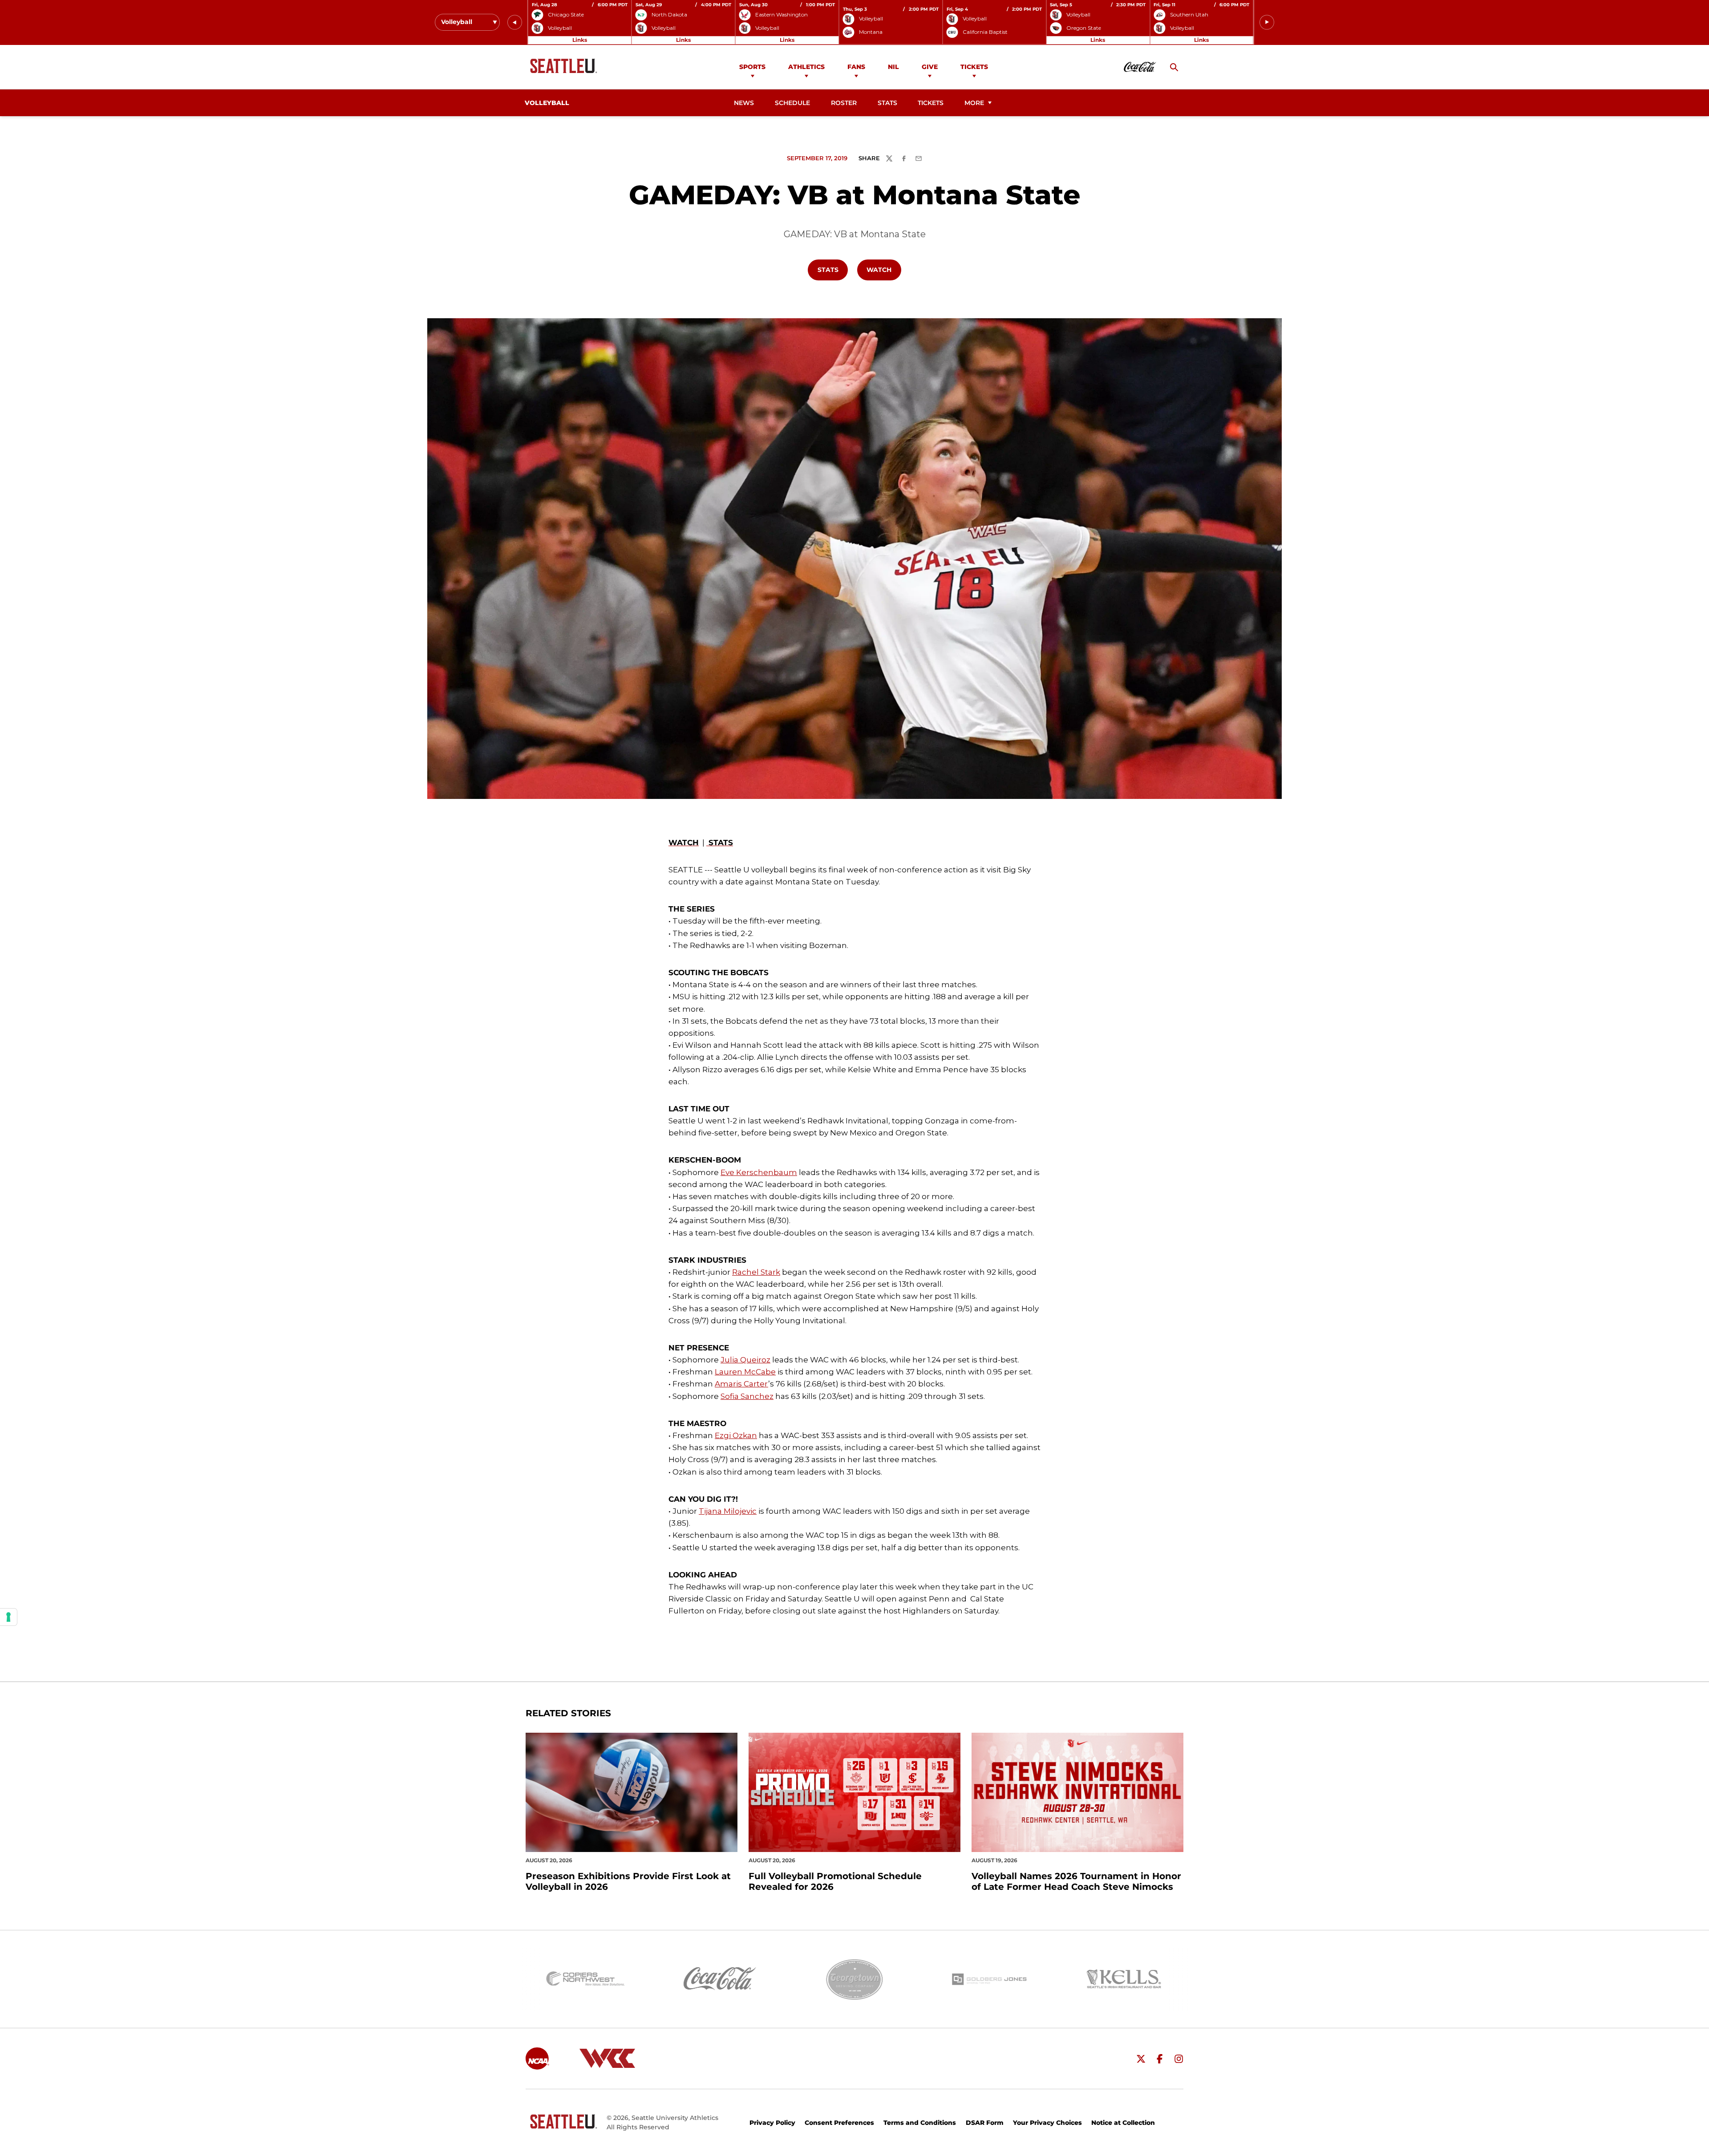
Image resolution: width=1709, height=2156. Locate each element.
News (744, 103)
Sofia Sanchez (747, 1396)
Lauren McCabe (745, 1372)
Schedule (792, 103)
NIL (893, 67)
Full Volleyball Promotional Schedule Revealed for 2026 (835, 1881)
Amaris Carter (741, 1384)
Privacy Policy (772, 2123)
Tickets (974, 67)
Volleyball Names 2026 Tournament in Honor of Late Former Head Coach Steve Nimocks (1076, 1881)
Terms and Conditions (920, 2123)
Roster (844, 103)
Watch (883, 269)
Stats (887, 103)
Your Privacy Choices (1047, 2123)
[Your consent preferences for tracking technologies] (8, 1617)
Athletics (806, 67)
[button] (515, 22)
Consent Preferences (839, 2123)
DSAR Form (985, 2123)
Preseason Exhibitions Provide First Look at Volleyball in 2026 (628, 1881)
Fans (856, 67)
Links (580, 40)
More (974, 103)
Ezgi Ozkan (736, 1435)
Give (930, 67)
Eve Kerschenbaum (759, 1172)
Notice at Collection (1123, 2123)
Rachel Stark (756, 1272)
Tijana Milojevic (728, 1511)
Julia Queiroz (745, 1360)
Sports (752, 67)
